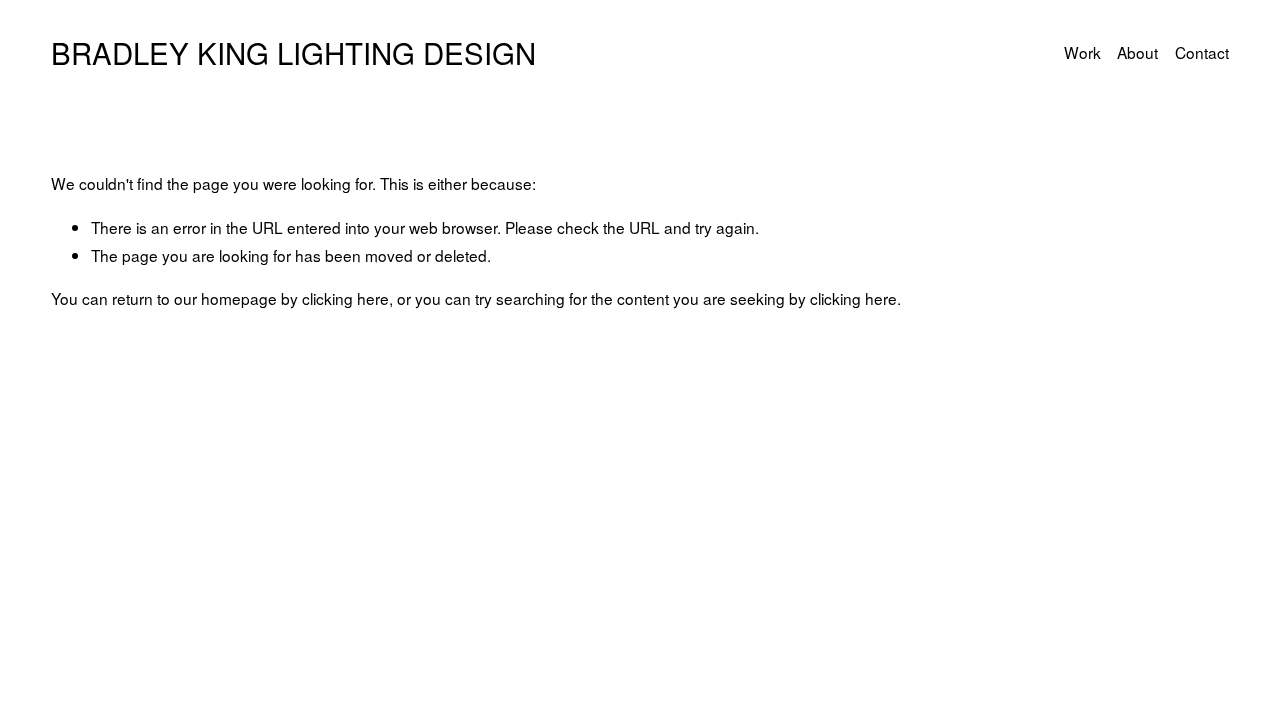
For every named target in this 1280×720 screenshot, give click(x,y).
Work (1082, 52)
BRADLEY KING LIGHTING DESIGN (293, 52)
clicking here (345, 298)
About (1137, 52)
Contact (1202, 52)
